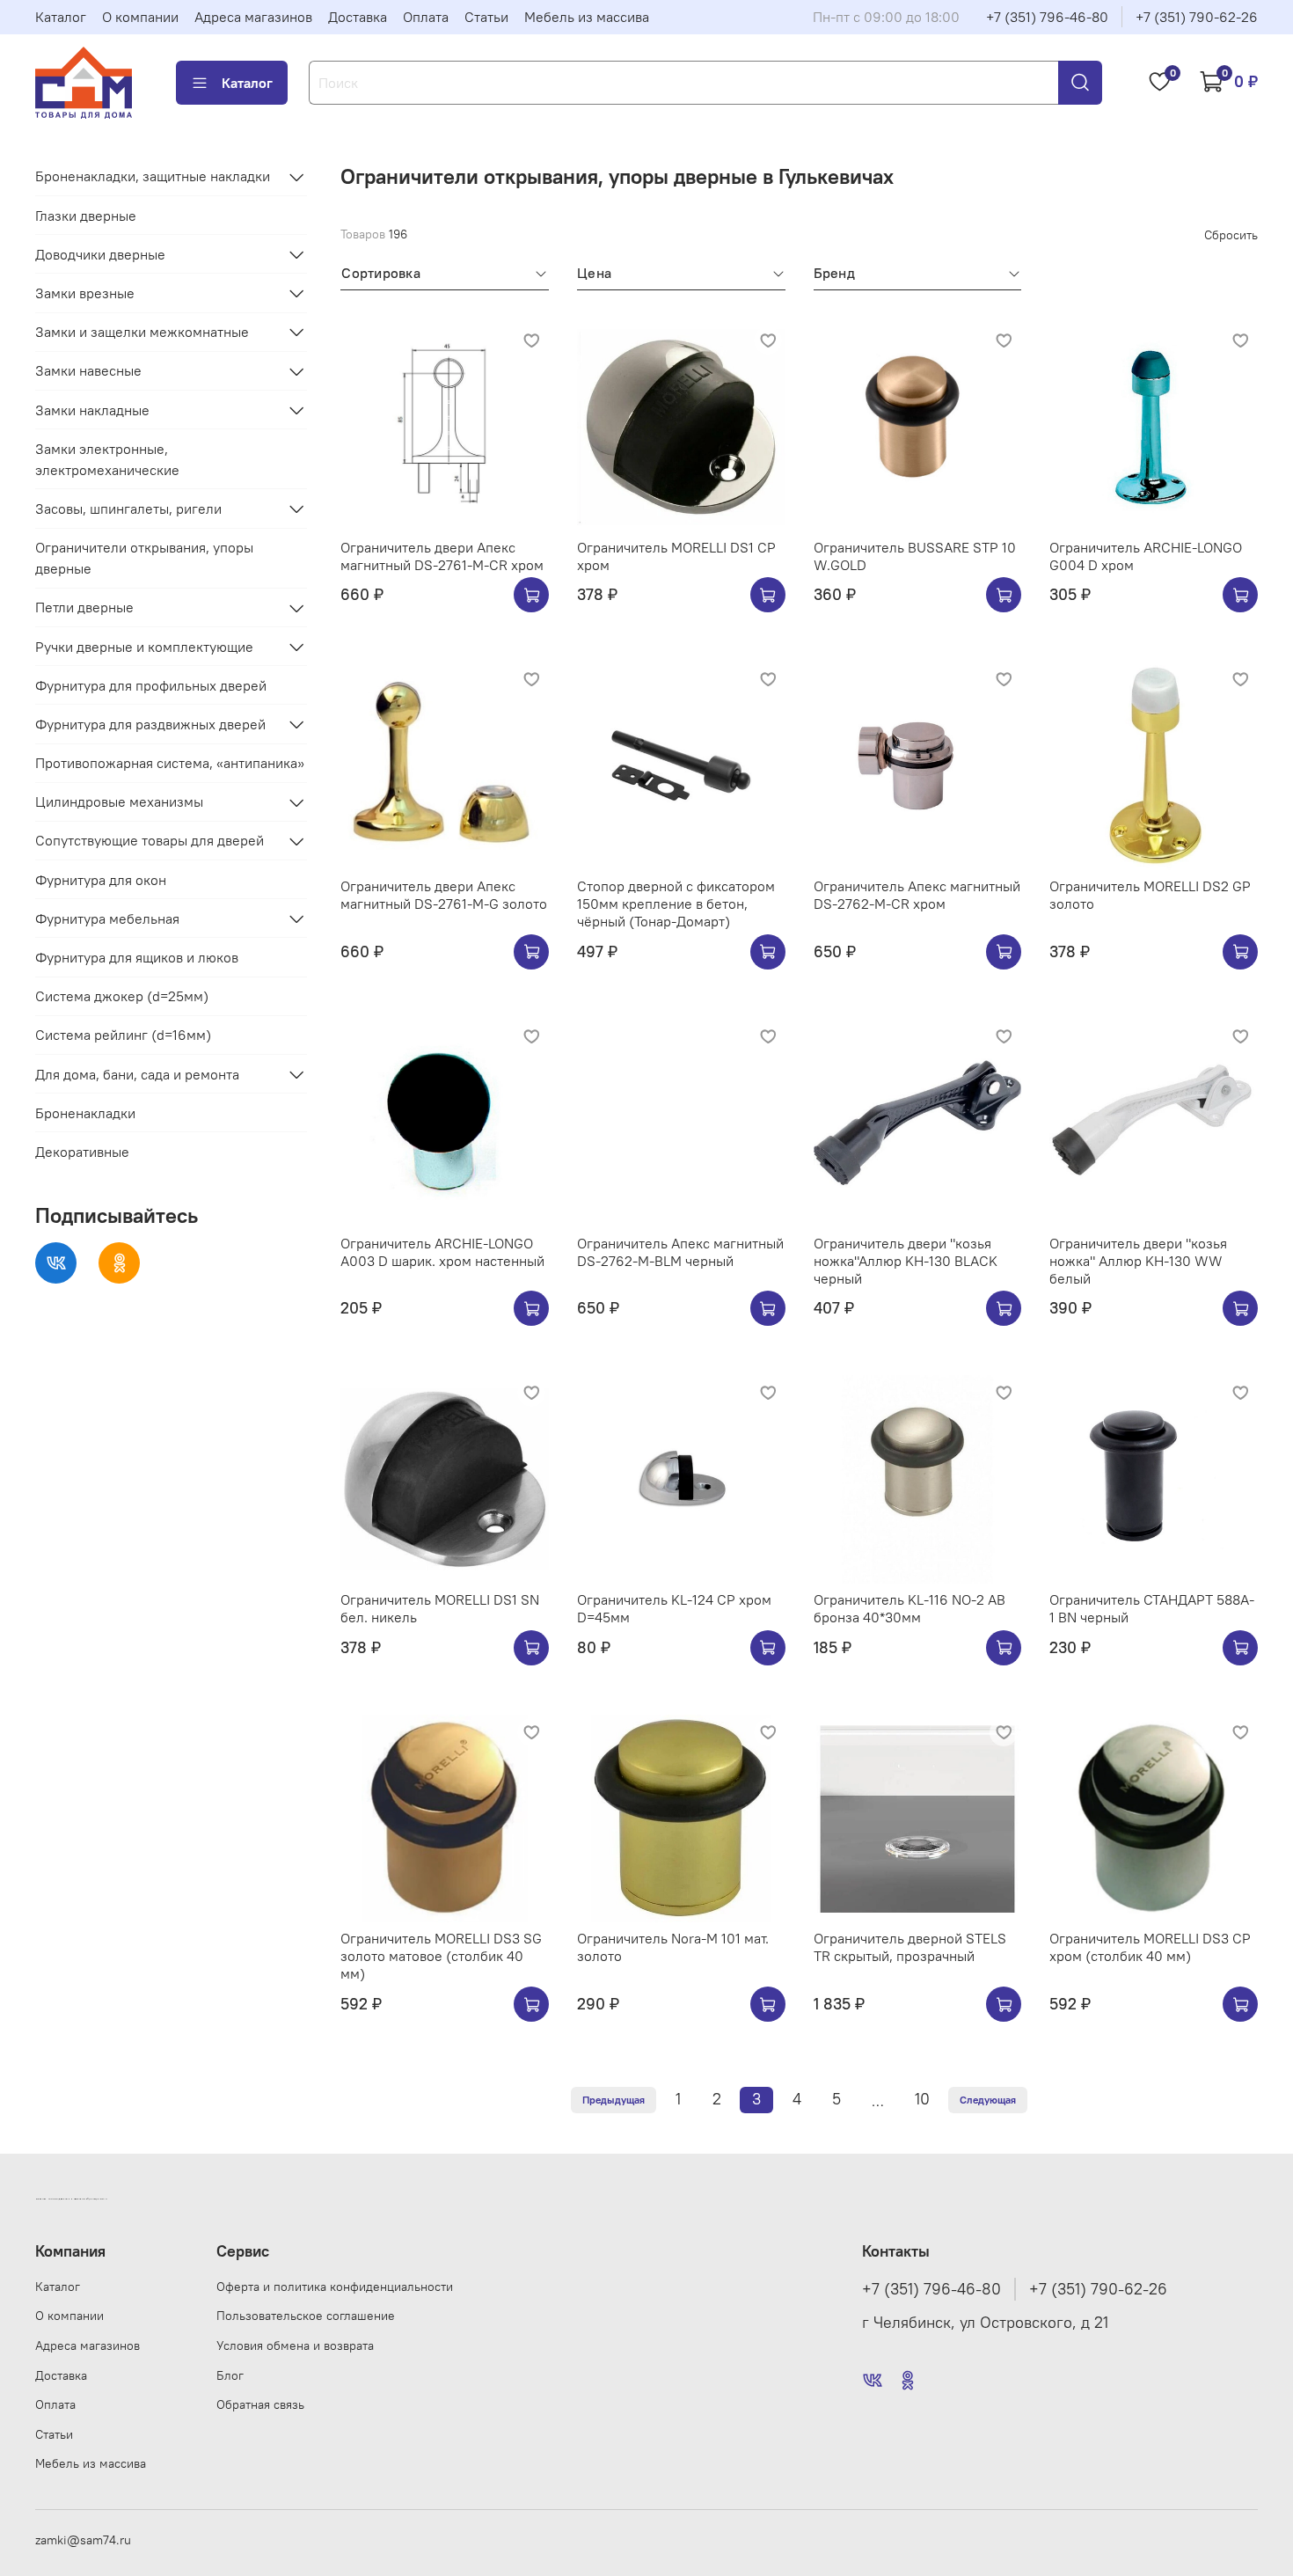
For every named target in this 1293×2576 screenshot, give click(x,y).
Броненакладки (85, 1113)
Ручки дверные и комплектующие (144, 647)
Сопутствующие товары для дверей (150, 841)
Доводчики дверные (100, 254)
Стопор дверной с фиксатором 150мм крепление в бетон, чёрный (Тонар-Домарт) (676, 904)
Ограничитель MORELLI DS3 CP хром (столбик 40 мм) (1150, 1947)
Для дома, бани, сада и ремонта (137, 1074)
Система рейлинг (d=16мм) (123, 1036)
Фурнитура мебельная (107, 918)
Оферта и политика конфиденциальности (335, 2287)
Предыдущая (614, 2100)
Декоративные (82, 1152)
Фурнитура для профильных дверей (151, 685)
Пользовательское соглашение (306, 2316)
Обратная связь (260, 2404)
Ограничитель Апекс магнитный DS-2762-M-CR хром (917, 895)
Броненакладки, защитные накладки (153, 177)
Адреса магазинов (253, 17)
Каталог (61, 17)
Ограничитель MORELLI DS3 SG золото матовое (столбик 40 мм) (441, 1956)
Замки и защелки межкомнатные (142, 332)
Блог (230, 2375)
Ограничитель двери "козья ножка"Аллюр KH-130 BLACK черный (906, 1261)
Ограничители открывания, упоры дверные (144, 558)
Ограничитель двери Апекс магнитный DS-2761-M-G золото (444, 895)
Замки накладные (92, 410)
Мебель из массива (587, 17)
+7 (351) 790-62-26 (1197, 17)
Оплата (426, 17)
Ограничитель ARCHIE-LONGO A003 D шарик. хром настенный (442, 1252)
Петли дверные (84, 608)
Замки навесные (88, 371)
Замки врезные (85, 293)
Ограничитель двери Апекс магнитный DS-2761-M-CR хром (442, 556)
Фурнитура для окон (101, 880)
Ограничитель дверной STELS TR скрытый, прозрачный (910, 1947)
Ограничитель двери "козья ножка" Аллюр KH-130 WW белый (1138, 1261)
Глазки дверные (86, 216)
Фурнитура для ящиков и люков (137, 957)
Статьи (486, 17)
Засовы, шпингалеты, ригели (128, 509)
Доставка (358, 17)
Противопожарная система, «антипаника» (170, 763)
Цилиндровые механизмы (119, 802)
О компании (140, 17)
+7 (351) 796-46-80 (1047, 17)
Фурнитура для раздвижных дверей (150, 724)
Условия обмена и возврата (295, 2345)
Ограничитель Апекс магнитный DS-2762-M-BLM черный (680, 1252)
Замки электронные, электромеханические (107, 459)
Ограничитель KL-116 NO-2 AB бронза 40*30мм (909, 1608)
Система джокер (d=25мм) (122, 996)
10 (922, 2099)
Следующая (988, 2100)
